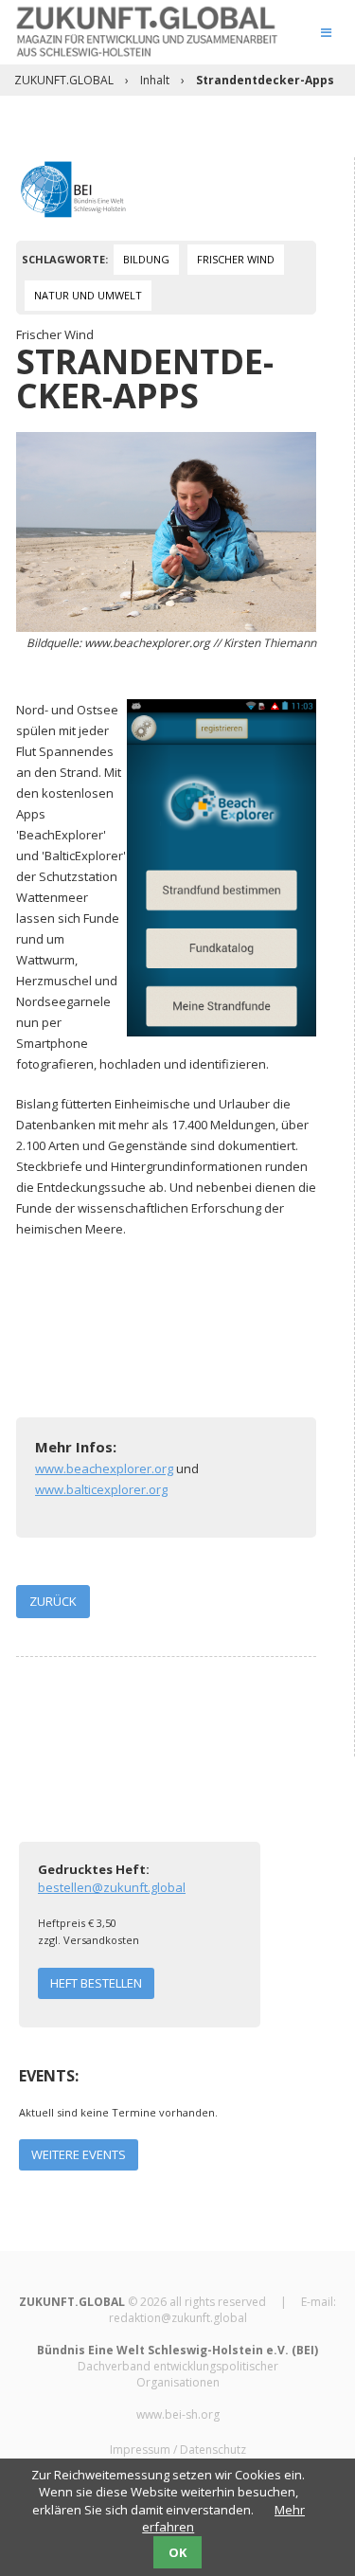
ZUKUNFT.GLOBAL (64, 80)
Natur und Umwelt (88, 295)
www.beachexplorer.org (104, 1468)
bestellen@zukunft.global (112, 1887)
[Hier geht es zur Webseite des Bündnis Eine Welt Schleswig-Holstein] (73, 188)
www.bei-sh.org (178, 2414)
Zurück (53, 1601)
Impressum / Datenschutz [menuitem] (178, 2450)
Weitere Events (79, 2154)
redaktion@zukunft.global (178, 2318)
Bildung (146, 259)
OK (177, 2552)
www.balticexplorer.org (101, 1489)
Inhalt (155, 80)
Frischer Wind (236, 259)
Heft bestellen (96, 1983)
